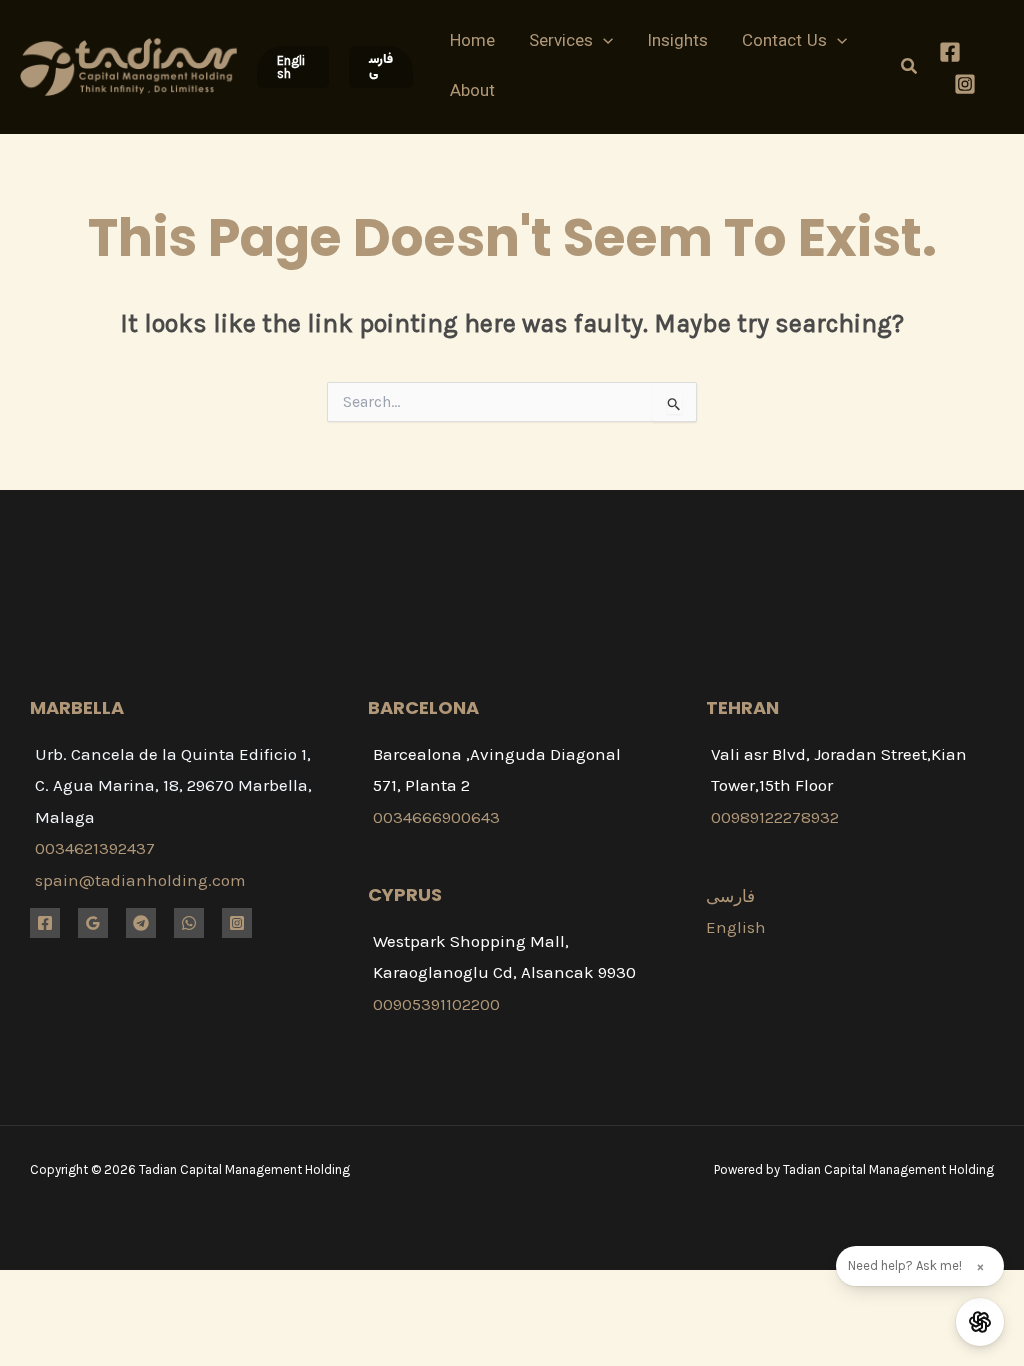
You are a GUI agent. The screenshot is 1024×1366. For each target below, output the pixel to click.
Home (472, 42)
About (472, 92)
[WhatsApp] (189, 923)
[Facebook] (950, 52)
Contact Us (784, 42)
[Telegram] (141, 923)
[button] (293, 67)
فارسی (730, 896)
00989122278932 (775, 817)
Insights (677, 42)
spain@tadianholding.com (140, 880)
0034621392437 (95, 848)
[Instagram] (965, 84)
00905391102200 (436, 1004)
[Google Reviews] (93, 923)
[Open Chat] (980, 1322)
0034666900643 (436, 817)
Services (561, 42)
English (736, 927)
